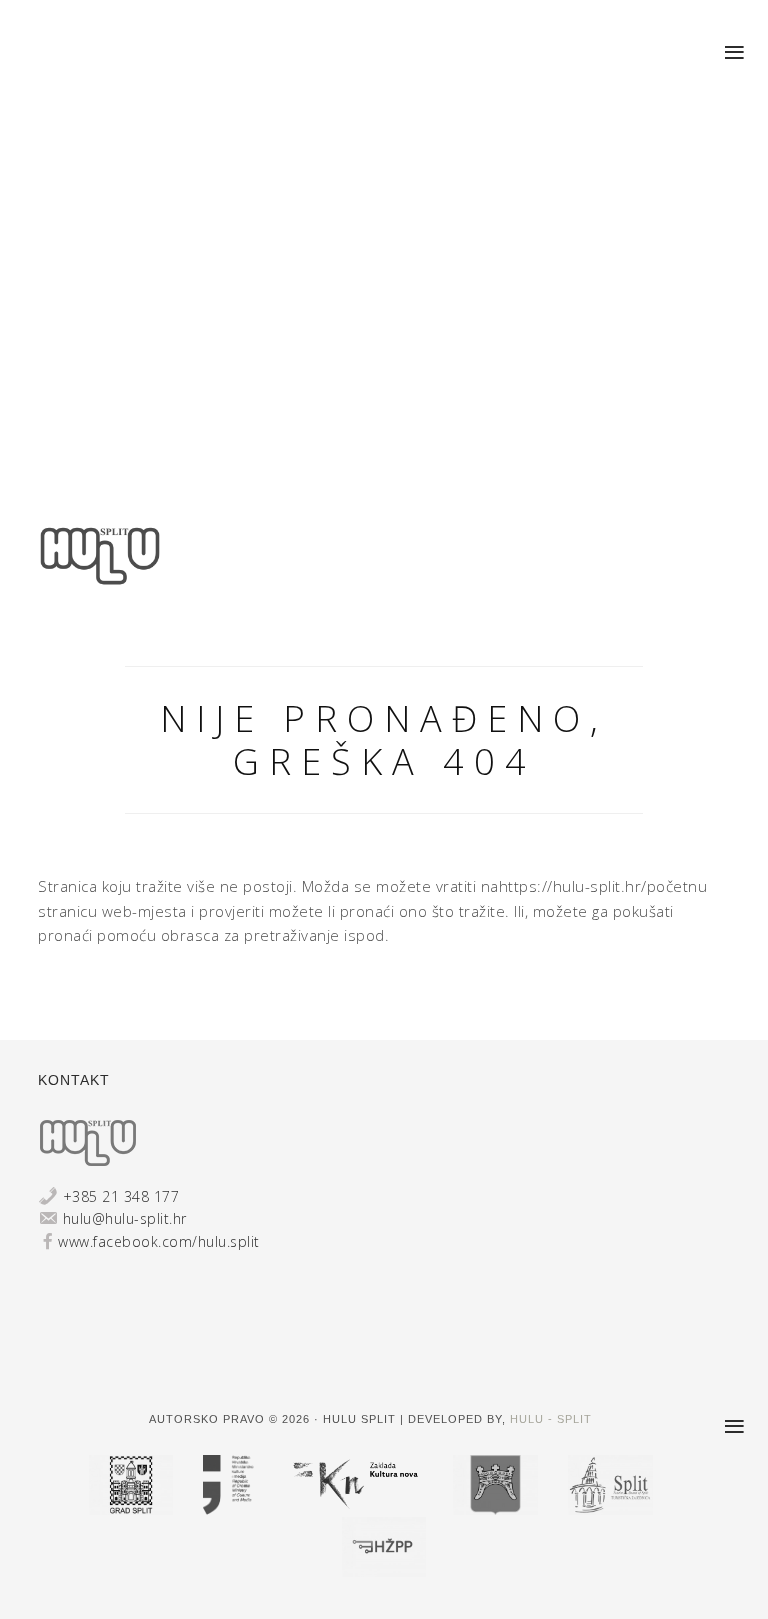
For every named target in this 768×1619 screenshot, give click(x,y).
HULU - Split (551, 1419)
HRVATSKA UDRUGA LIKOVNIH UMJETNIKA (100, 576)
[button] (735, 52)
